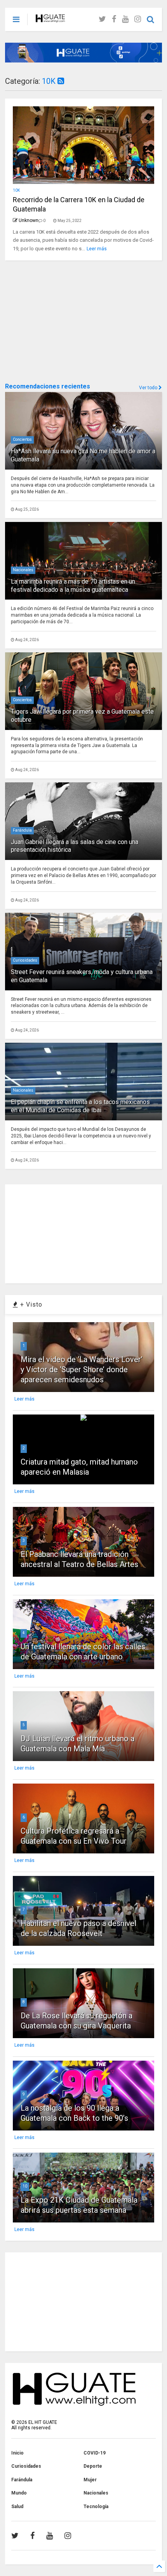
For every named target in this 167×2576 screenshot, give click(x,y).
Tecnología (96, 2507)
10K (50, 81)
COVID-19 (95, 2453)
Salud (17, 2507)
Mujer (90, 2480)
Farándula (22, 830)
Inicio (17, 2453)
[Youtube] (125, 19)
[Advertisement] (63, 321)
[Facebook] (114, 19)
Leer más (97, 249)
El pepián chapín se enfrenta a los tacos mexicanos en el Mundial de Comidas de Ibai (80, 1106)
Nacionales (23, 570)
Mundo (19, 2493)
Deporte (93, 2466)
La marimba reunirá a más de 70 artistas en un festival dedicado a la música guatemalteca (73, 586)
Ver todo (149, 388)
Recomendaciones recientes (48, 386)
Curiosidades (25, 960)
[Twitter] (102, 19)
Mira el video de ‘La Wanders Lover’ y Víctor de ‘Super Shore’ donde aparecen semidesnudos (82, 1369)
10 (25, 2186)
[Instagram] (138, 19)
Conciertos (22, 439)
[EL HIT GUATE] (50, 19)
